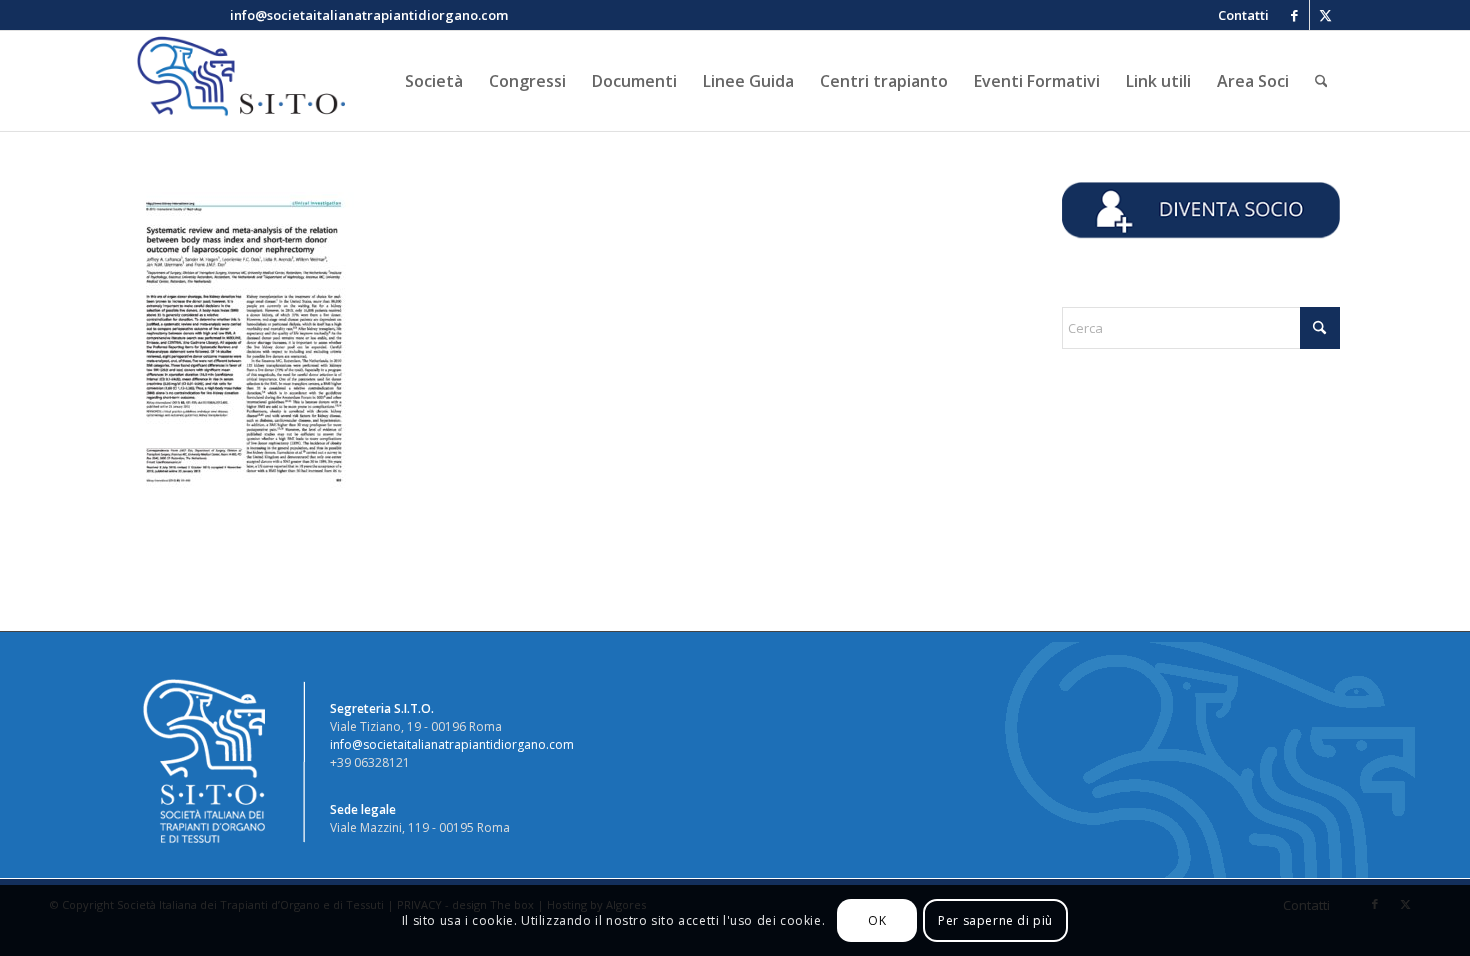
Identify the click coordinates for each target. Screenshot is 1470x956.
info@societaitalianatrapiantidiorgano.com (452, 744)
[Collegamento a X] (1325, 15)
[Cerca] (1321, 81)
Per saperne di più (995, 920)
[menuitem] (1238, 15)
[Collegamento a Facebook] (1294, 15)
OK (877, 920)
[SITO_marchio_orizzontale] (238, 81)
